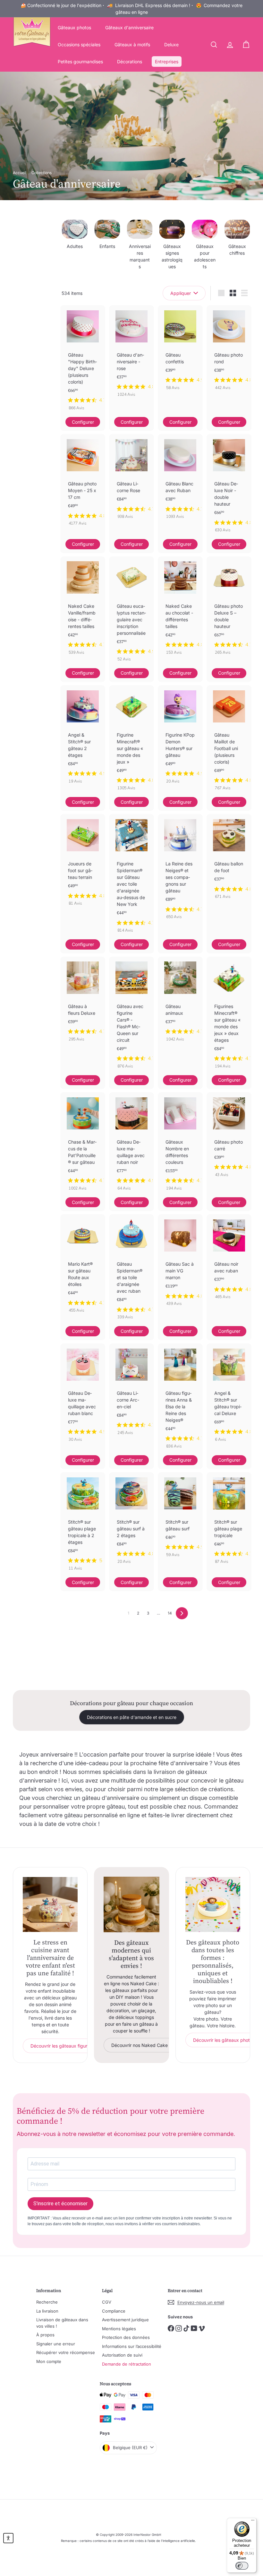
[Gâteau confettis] (180, 351)
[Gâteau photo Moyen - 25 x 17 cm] (83, 483)
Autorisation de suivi (122, 2355)
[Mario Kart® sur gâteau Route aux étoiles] (83, 1267)
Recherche (47, 2302)
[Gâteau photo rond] (229, 351)
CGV (107, 2302)
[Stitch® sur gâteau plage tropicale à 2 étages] (83, 1525)
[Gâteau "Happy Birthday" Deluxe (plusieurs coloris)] (83, 361)
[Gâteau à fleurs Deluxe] (83, 1002)
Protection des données (126, 2337)
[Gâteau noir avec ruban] (229, 1260)
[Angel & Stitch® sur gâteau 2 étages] (83, 738)
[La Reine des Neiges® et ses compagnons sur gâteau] (180, 870)
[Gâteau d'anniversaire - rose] (131, 354)
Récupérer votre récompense (66, 2352)
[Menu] (253, 2522)
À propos (45, 2335)
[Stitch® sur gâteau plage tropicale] (229, 1521)
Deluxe (171, 44)
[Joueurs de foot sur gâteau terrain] (83, 863)
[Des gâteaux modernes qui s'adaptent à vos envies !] (131, 1904)
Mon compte (49, 2361)
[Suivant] (182, 1613)
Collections (42, 173)
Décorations (130, 62)
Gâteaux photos (74, 27)
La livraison (47, 2311)
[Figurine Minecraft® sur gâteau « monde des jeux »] (131, 741)
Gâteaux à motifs (132, 44)
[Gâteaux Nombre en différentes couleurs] (180, 1145)
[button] (8, 2538)
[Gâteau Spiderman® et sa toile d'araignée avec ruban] (131, 1270)
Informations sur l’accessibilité (132, 2346)
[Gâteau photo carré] (229, 1138)
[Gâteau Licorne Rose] (131, 480)
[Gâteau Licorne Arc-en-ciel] (131, 1393)
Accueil (20, 173)
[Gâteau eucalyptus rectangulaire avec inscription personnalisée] (131, 612)
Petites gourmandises (80, 62)
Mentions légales (119, 2329)
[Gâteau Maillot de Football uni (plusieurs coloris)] (229, 741)
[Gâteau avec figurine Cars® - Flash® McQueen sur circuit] (131, 1016)
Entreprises (167, 62)
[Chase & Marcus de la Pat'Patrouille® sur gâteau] (83, 1145)
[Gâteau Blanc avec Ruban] (180, 480)
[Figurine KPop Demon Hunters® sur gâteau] (180, 738)
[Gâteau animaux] (180, 1002)
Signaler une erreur (56, 2344)
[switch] (242, 2566)
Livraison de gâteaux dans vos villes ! (62, 2323)
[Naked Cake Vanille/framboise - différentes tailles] (83, 609)
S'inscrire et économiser (60, 2204)
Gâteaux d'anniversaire (129, 27)
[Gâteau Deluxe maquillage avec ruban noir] (131, 1145)
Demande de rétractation (127, 2364)
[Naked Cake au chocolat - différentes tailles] (180, 609)
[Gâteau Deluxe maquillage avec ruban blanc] (83, 1396)
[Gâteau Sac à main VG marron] (180, 1263)
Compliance (114, 2311)
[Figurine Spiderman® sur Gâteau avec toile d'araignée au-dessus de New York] (131, 877)
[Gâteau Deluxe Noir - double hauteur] (229, 487)
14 (170, 1613)
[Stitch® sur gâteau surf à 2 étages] (131, 1521)
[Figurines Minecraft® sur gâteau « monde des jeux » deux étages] (229, 1016)
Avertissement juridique (125, 2320)
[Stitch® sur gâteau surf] (180, 1518)
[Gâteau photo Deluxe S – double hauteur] (229, 609)
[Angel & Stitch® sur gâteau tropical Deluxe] (229, 1396)
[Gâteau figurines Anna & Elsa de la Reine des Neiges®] (180, 1399)
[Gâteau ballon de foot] (229, 860)
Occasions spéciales (79, 44)
